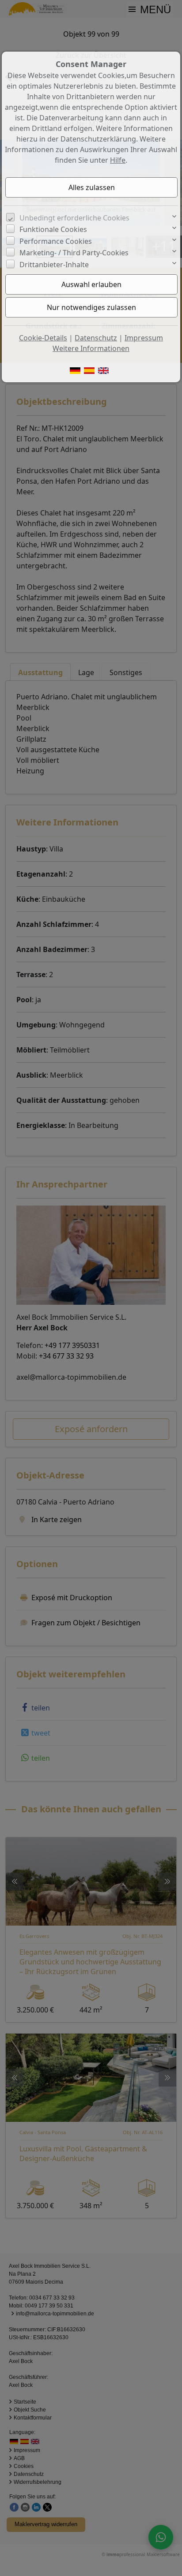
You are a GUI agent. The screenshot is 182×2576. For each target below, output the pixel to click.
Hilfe (118, 160)
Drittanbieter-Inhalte (54, 265)
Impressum (144, 338)
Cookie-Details (43, 338)
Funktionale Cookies (53, 229)
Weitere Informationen (91, 348)
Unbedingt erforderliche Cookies (74, 218)
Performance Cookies (56, 241)
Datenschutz (96, 338)
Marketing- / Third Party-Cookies (74, 253)
